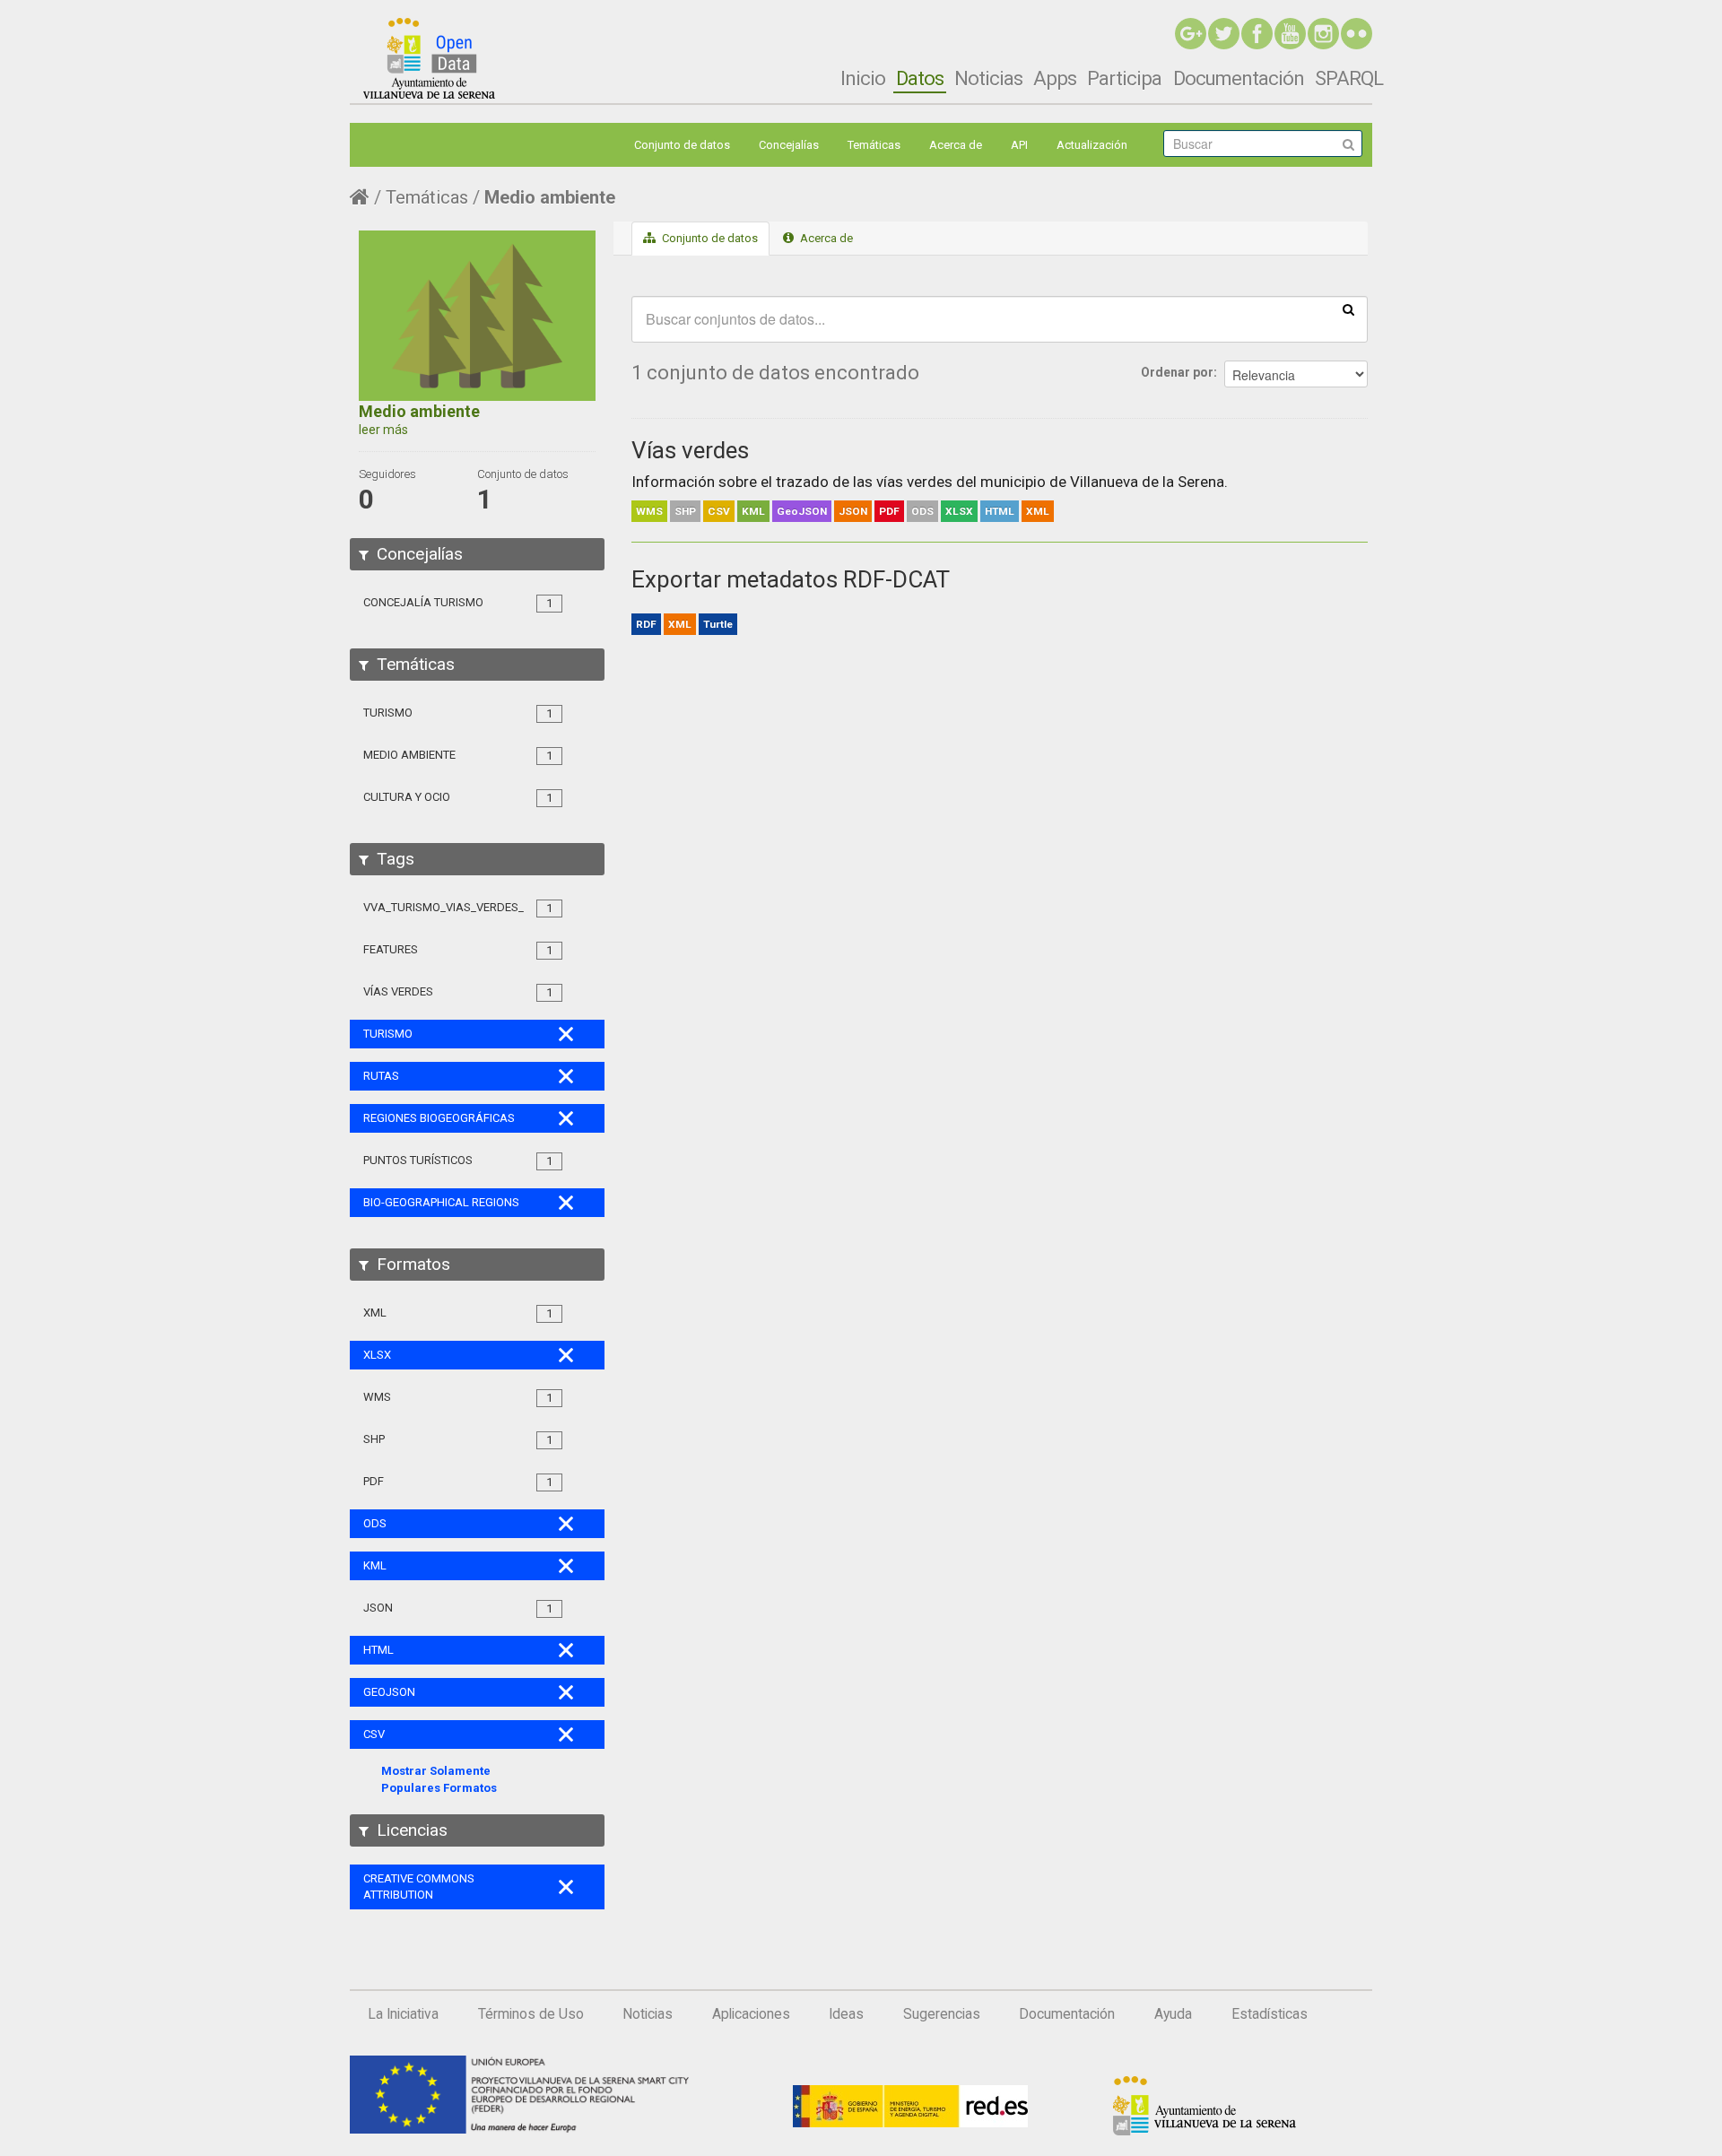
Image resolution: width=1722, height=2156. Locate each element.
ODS (922, 511)
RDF (646, 624)
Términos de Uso (531, 2014)
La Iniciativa (403, 2014)
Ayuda (1173, 2014)
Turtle (718, 624)
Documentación (1239, 78)
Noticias (988, 78)
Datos (920, 78)
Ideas (846, 2014)
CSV (719, 511)
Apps (1055, 78)
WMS (649, 511)
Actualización (1092, 145)
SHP (685, 511)
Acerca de (956, 145)
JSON (853, 511)
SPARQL (1349, 78)
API (1019, 145)
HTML (1000, 511)
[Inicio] (429, 58)
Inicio (863, 78)
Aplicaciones (751, 2014)
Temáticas (874, 145)
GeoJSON (802, 511)
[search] (1348, 309)
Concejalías (789, 145)
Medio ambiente (550, 197)
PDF (889, 511)
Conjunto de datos (682, 145)
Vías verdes (690, 450)
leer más (383, 430)
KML (753, 511)
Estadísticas (1270, 2014)
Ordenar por (1177, 372)
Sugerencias (942, 2014)
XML (1038, 511)
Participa (1124, 78)
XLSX (959, 511)
